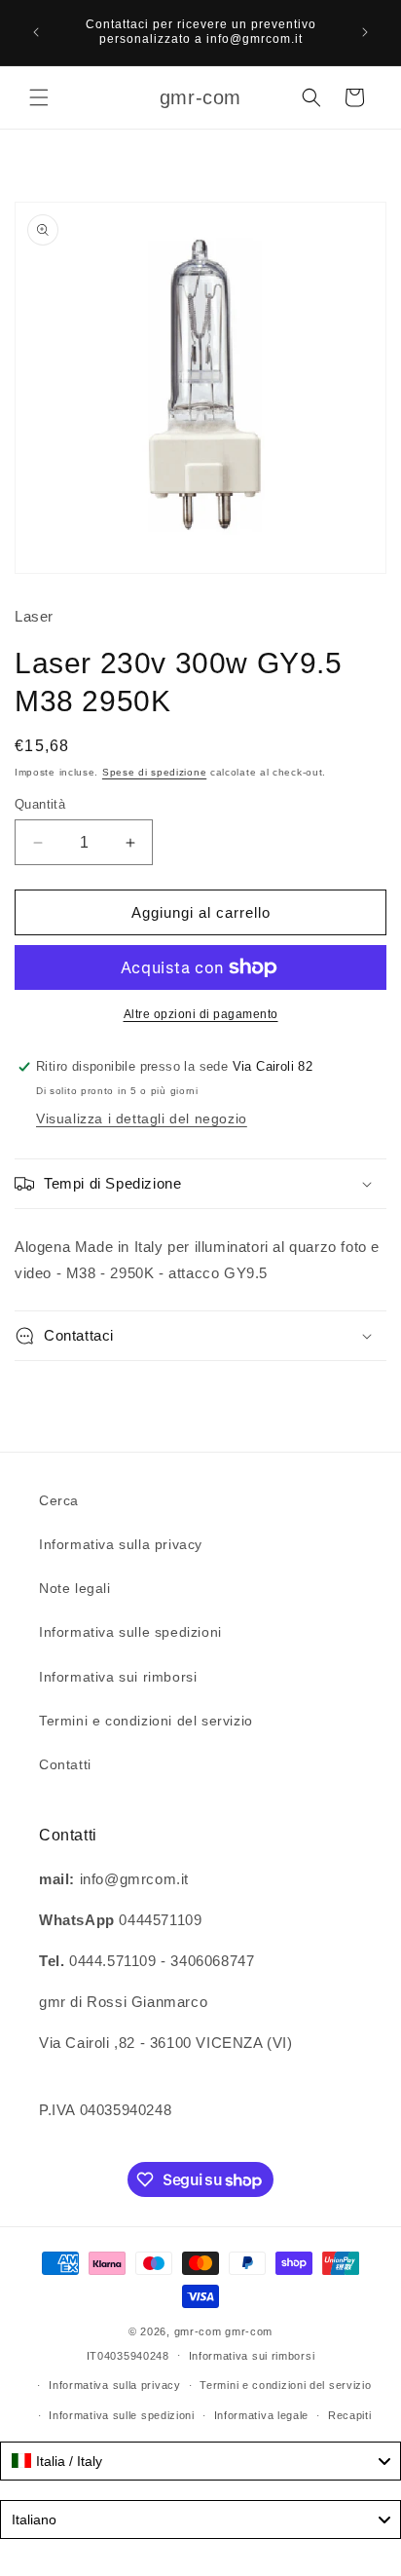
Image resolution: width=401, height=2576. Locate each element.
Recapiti (350, 2415)
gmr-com (198, 2331)
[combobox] (200, 2461)
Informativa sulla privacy (121, 1544)
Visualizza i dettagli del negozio (142, 1118)
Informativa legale (262, 2415)
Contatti (65, 1764)
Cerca (59, 1500)
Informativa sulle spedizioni (130, 1632)
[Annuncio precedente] (36, 32)
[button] (39, 97)
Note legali (75, 1588)
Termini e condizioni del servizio (146, 1721)
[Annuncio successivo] (365, 32)
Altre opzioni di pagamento (201, 1014)
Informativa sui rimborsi (118, 1677)
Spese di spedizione (154, 772)
